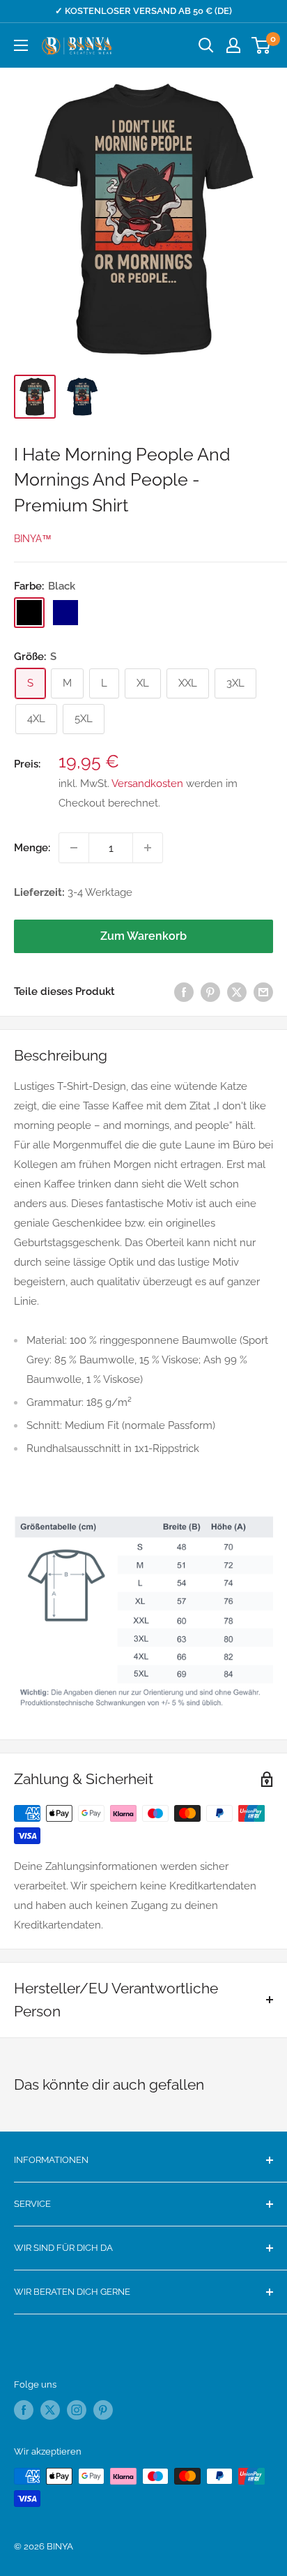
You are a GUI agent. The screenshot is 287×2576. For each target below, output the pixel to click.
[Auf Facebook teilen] (184, 991)
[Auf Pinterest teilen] (210, 991)
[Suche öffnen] (206, 45)
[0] (262, 45)
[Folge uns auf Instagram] (77, 2410)
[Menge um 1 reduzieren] (74, 848)
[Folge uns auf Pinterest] (103, 2410)
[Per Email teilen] (263, 991)
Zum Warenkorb (143, 936)
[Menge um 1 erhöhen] (148, 848)
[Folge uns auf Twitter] (50, 2410)
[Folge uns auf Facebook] (24, 2410)
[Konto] (233, 45)
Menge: (32, 848)
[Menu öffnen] (21, 45)
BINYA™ (33, 539)
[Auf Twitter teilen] (237, 991)
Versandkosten (147, 784)
